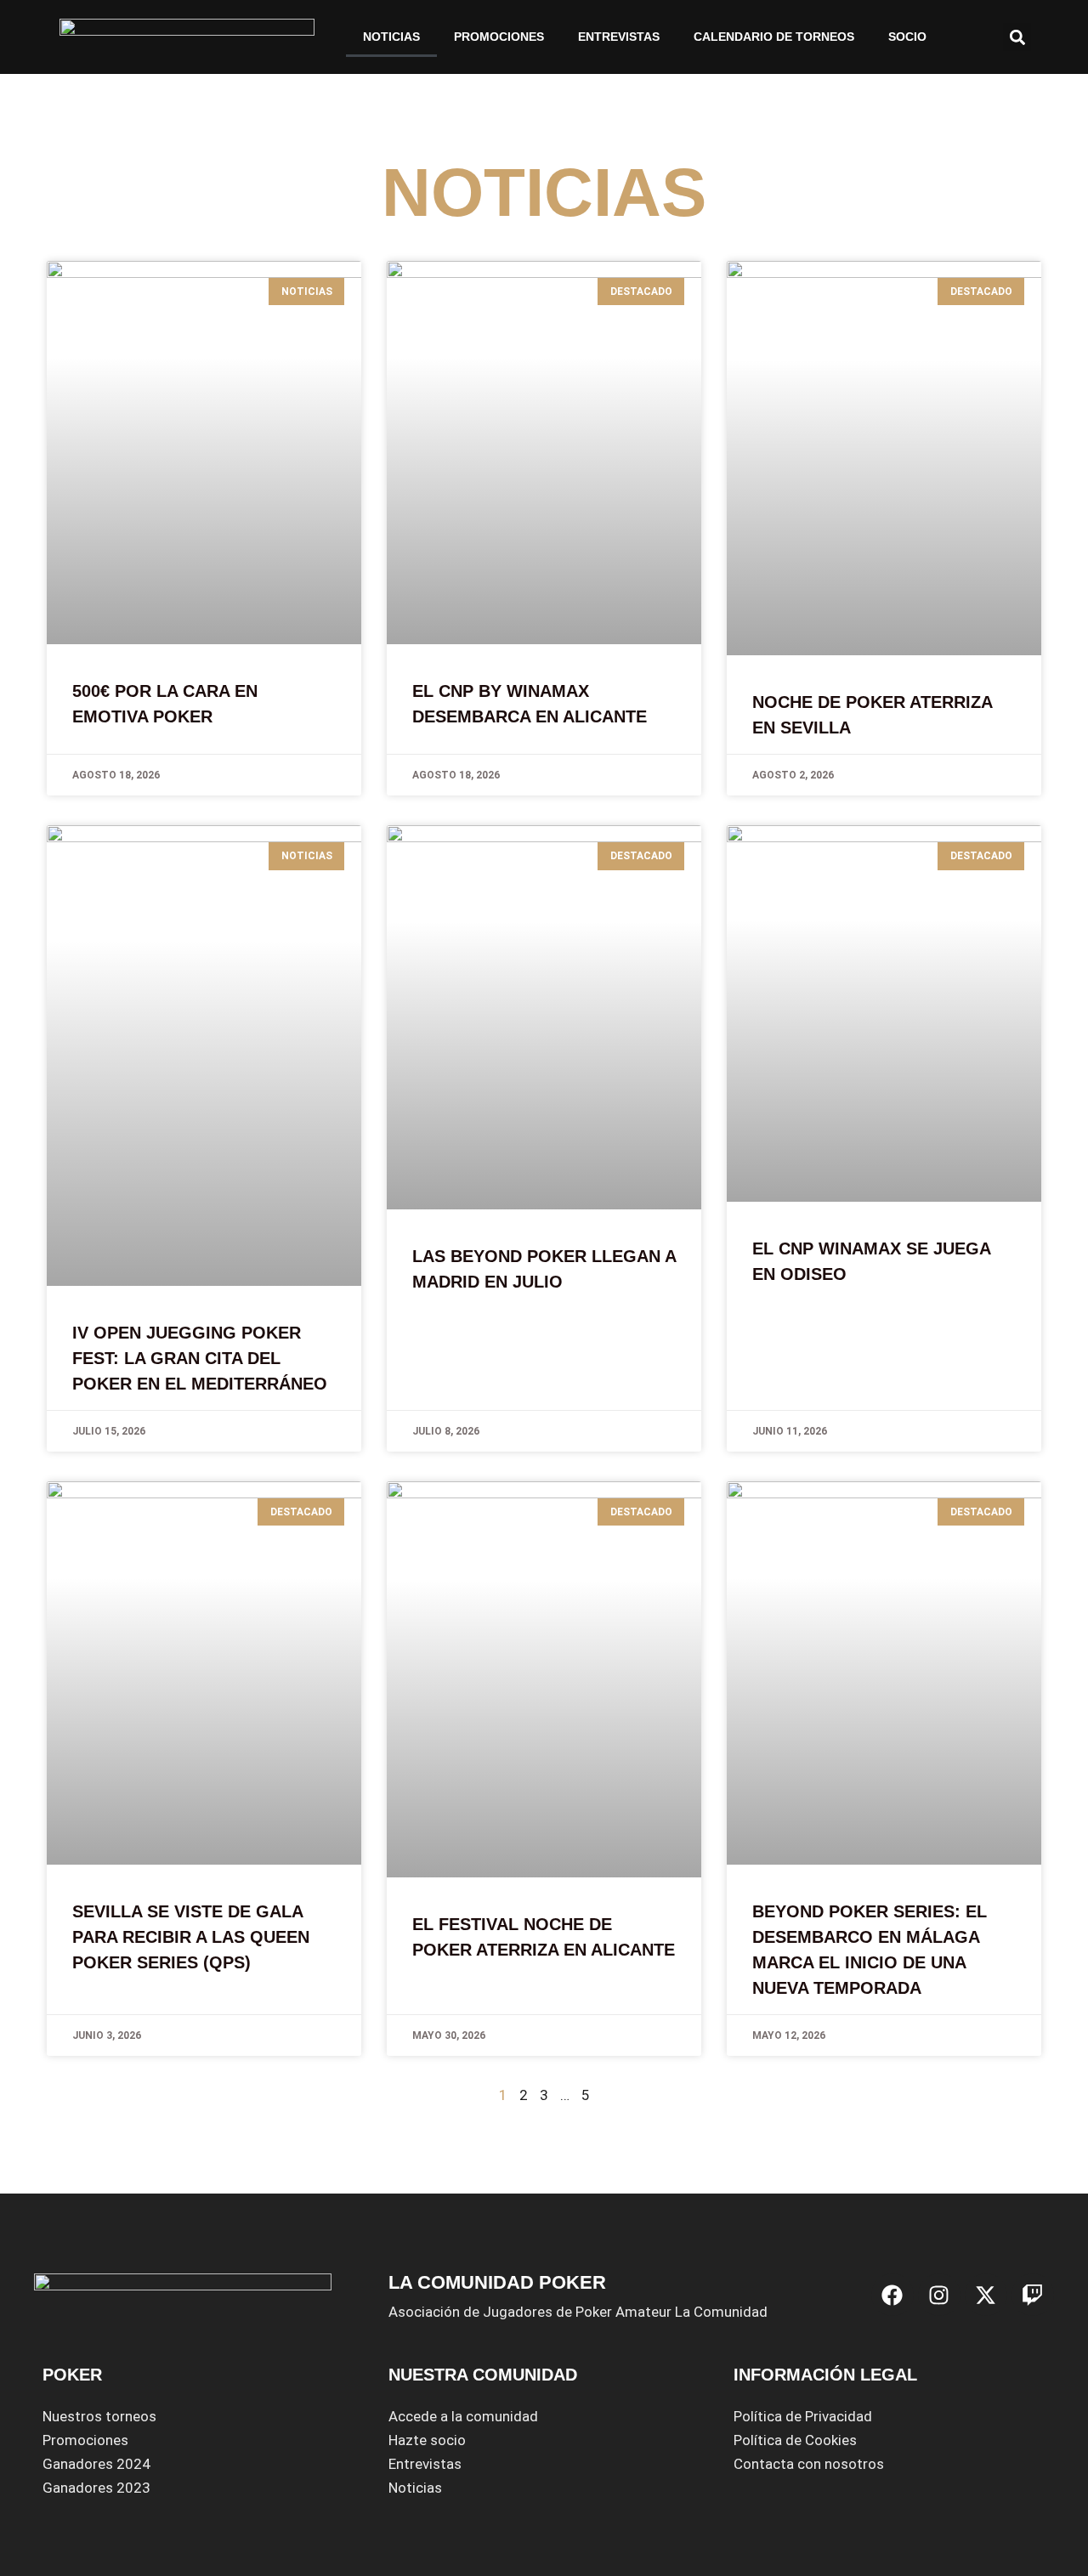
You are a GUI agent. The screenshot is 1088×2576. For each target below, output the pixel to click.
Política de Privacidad (803, 2416)
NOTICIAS (391, 37)
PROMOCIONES (499, 37)
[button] (1017, 37)
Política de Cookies (795, 2440)
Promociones (85, 2440)
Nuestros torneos (99, 2416)
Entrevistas (619, 37)
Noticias (415, 2488)
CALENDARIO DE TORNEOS (774, 37)
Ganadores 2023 (96, 2488)
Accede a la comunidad (463, 2416)
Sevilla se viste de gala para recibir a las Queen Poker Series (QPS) (191, 1937)
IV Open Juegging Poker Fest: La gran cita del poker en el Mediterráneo (200, 1358)
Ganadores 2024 (96, 2464)
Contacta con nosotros (809, 2464)
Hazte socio (427, 2440)
